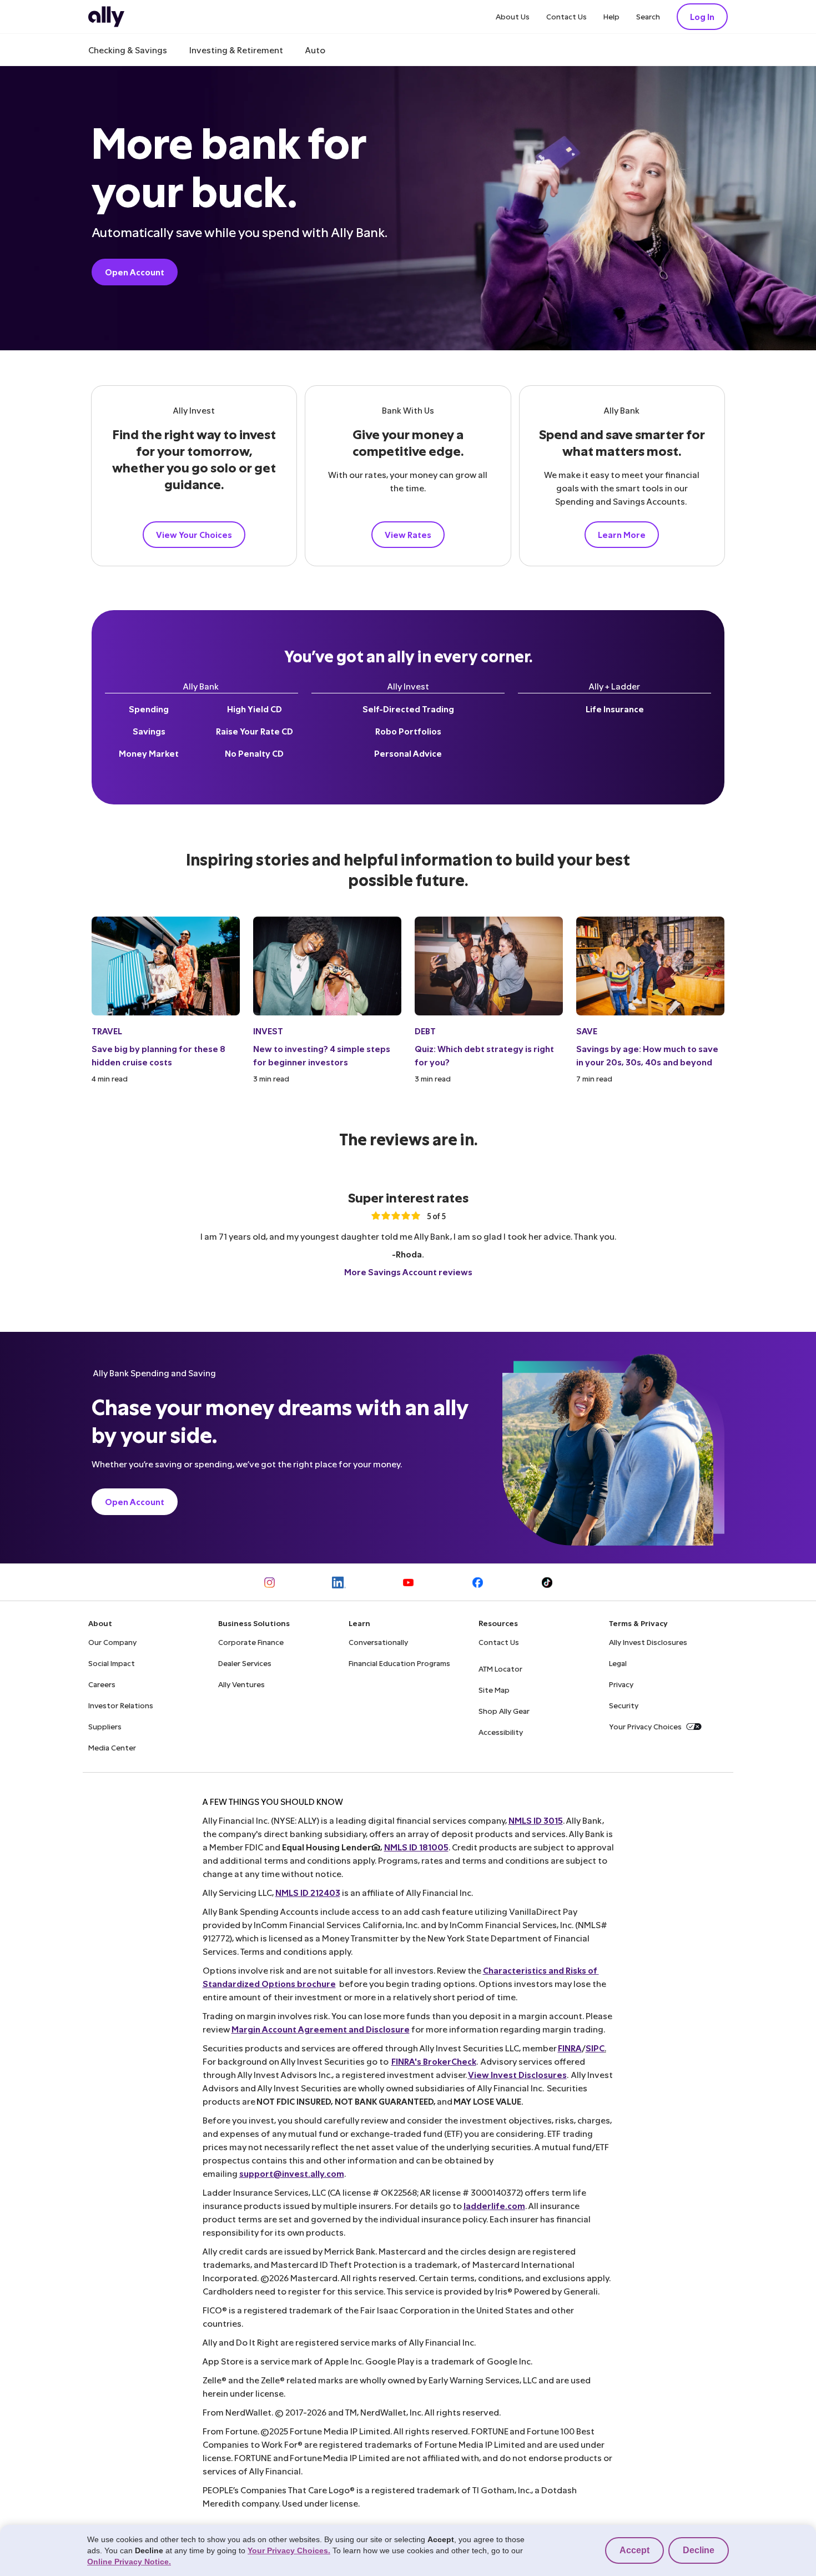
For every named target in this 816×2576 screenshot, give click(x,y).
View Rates (408, 534)
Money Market (149, 753)
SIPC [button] (595, 2048)
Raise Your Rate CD (255, 731)
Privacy (621, 1684)
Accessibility (501, 1732)
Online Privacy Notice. (129, 2562)
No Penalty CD (254, 753)
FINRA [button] (570, 2048)
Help (611, 16)
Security (624, 1705)
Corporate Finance (251, 1642)
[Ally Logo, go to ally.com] (106, 17)
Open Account (135, 272)
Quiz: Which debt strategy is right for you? (484, 1055)
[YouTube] (408, 1583)
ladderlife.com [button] (494, 2205)
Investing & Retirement (236, 50)
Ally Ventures (241, 1684)
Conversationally (378, 1642)
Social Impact (112, 1663)
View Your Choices (194, 534)
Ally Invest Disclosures (648, 1642)
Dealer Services (245, 1663)
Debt (425, 1031)
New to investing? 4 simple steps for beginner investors (322, 1055)
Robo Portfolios (408, 731)
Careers (102, 1684)
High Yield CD (255, 709)
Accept (634, 2550)
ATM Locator (500, 1669)
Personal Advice (408, 753)
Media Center (112, 1747)
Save (587, 1031)
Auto (315, 50)
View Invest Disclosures (517, 2074)
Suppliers (105, 1726)
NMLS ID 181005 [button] (416, 1847)
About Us (513, 16)
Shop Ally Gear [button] (504, 1711)
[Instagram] (270, 1583)
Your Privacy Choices (645, 1726)
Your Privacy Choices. (289, 2550)
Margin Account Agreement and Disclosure (321, 2029)
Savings (149, 731)
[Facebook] (478, 1583)
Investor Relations (121, 1705)
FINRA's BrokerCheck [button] (434, 2061)
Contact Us (566, 16)
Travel (107, 1031)
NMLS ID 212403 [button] (308, 1892)
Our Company (112, 1642)
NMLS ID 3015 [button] (536, 1820)
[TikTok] (547, 1583)
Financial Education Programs (399, 1663)
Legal (618, 1663)
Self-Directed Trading (408, 709)
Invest (268, 1031)
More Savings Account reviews (408, 1272)
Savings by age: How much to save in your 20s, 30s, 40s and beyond (647, 1055)
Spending (149, 709)
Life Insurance (615, 709)
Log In (702, 16)
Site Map (494, 1690)
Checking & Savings (128, 50)
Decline (699, 2550)
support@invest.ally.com (292, 2173)
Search (648, 16)
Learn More (622, 534)
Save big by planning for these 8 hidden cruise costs (158, 1055)
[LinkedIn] (339, 1583)
